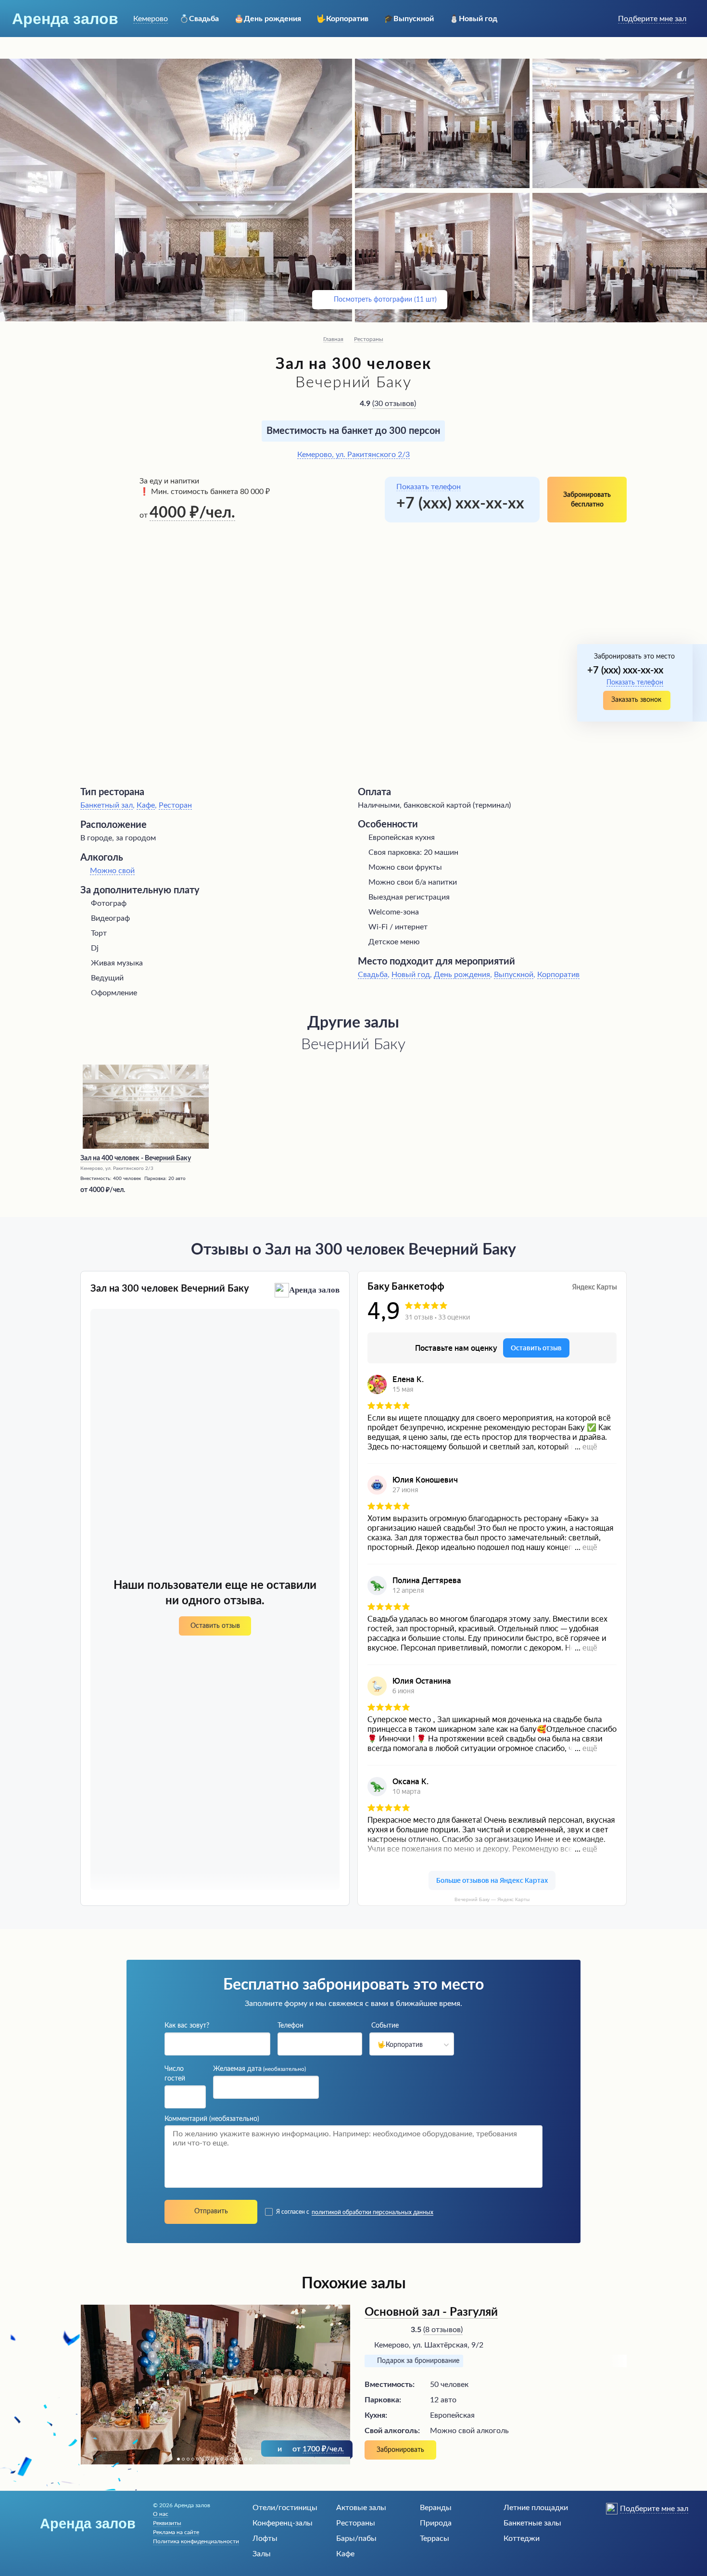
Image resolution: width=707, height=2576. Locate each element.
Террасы (435, 2538)
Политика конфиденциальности (196, 2541)
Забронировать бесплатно (587, 500)
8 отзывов (443, 2330)
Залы (262, 2554)
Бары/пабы (356, 2538)
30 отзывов (394, 404)
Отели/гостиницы (285, 2508)
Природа (436, 2523)
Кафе (345, 2554)
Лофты (265, 2538)
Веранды (436, 2508)
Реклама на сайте (176, 2532)
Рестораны (369, 339)
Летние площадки (536, 2508)
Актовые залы (361, 2508)
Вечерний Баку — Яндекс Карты (492, 1899)
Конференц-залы (283, 2523)
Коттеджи (522, 2538)
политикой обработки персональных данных (372, 2212)
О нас (161, 2514)
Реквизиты (167, 2523)
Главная (333, 339)
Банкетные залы (532, 2523)
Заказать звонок (636, 700)
